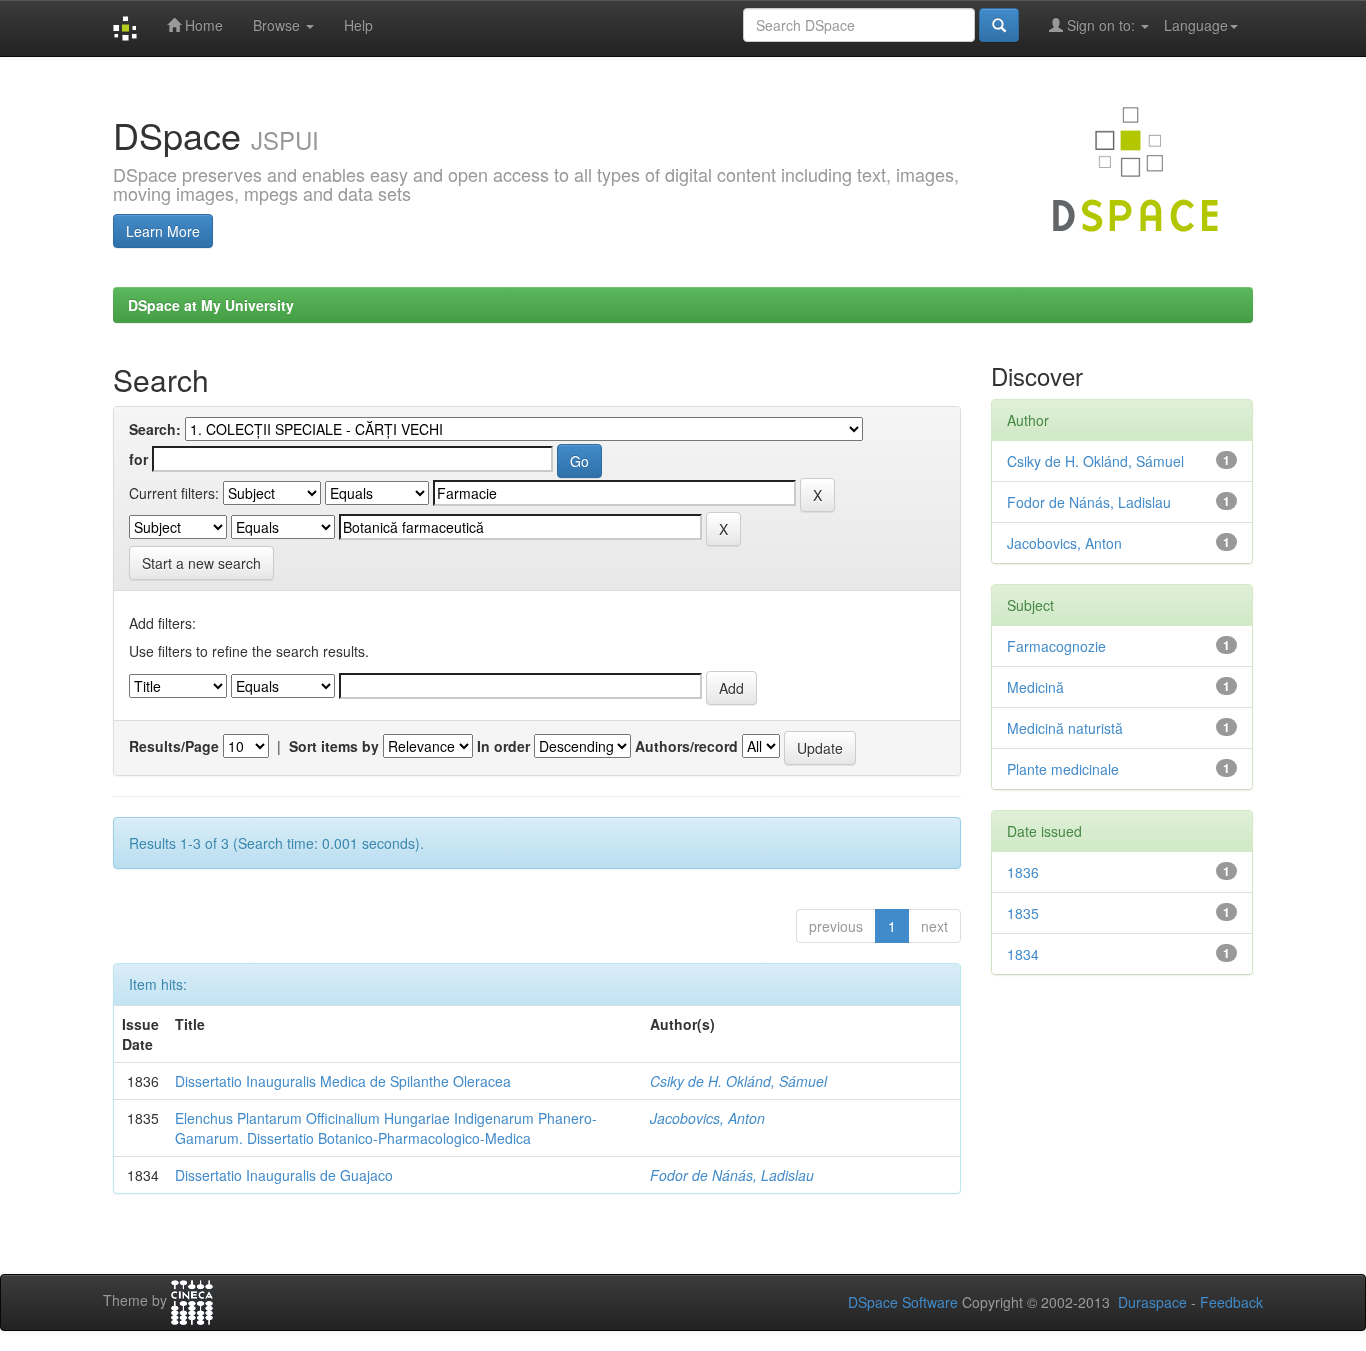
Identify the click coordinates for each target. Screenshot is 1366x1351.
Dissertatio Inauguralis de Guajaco (284, 1175)
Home (202, 25)
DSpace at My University (211, 305)
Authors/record (686, 746)
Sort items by (334, 746)
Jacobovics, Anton (707, 1118)
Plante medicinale (1063, 769)
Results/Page (174, 746)
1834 (1023, 954)
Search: (155, 429)
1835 (1023, 913)
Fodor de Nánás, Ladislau (732, 1175)
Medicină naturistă (1065, 728)
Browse (278, 25)
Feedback (1231, 1302)
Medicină (1035, 687)
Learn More (163, 231)
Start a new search (201, 563)
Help (358, 25)
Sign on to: (1101, 25)
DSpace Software (903, 1302)
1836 (1023, 872)
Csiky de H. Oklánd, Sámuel (738, 1081)
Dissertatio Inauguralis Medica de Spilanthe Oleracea (343, 1081)
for (138, 459)
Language (1196, 25)
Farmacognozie (1056, 646)
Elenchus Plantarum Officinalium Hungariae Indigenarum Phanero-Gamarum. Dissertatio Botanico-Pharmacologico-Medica (386, 1128)
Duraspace (1152, 1302)
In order (503, 746)
